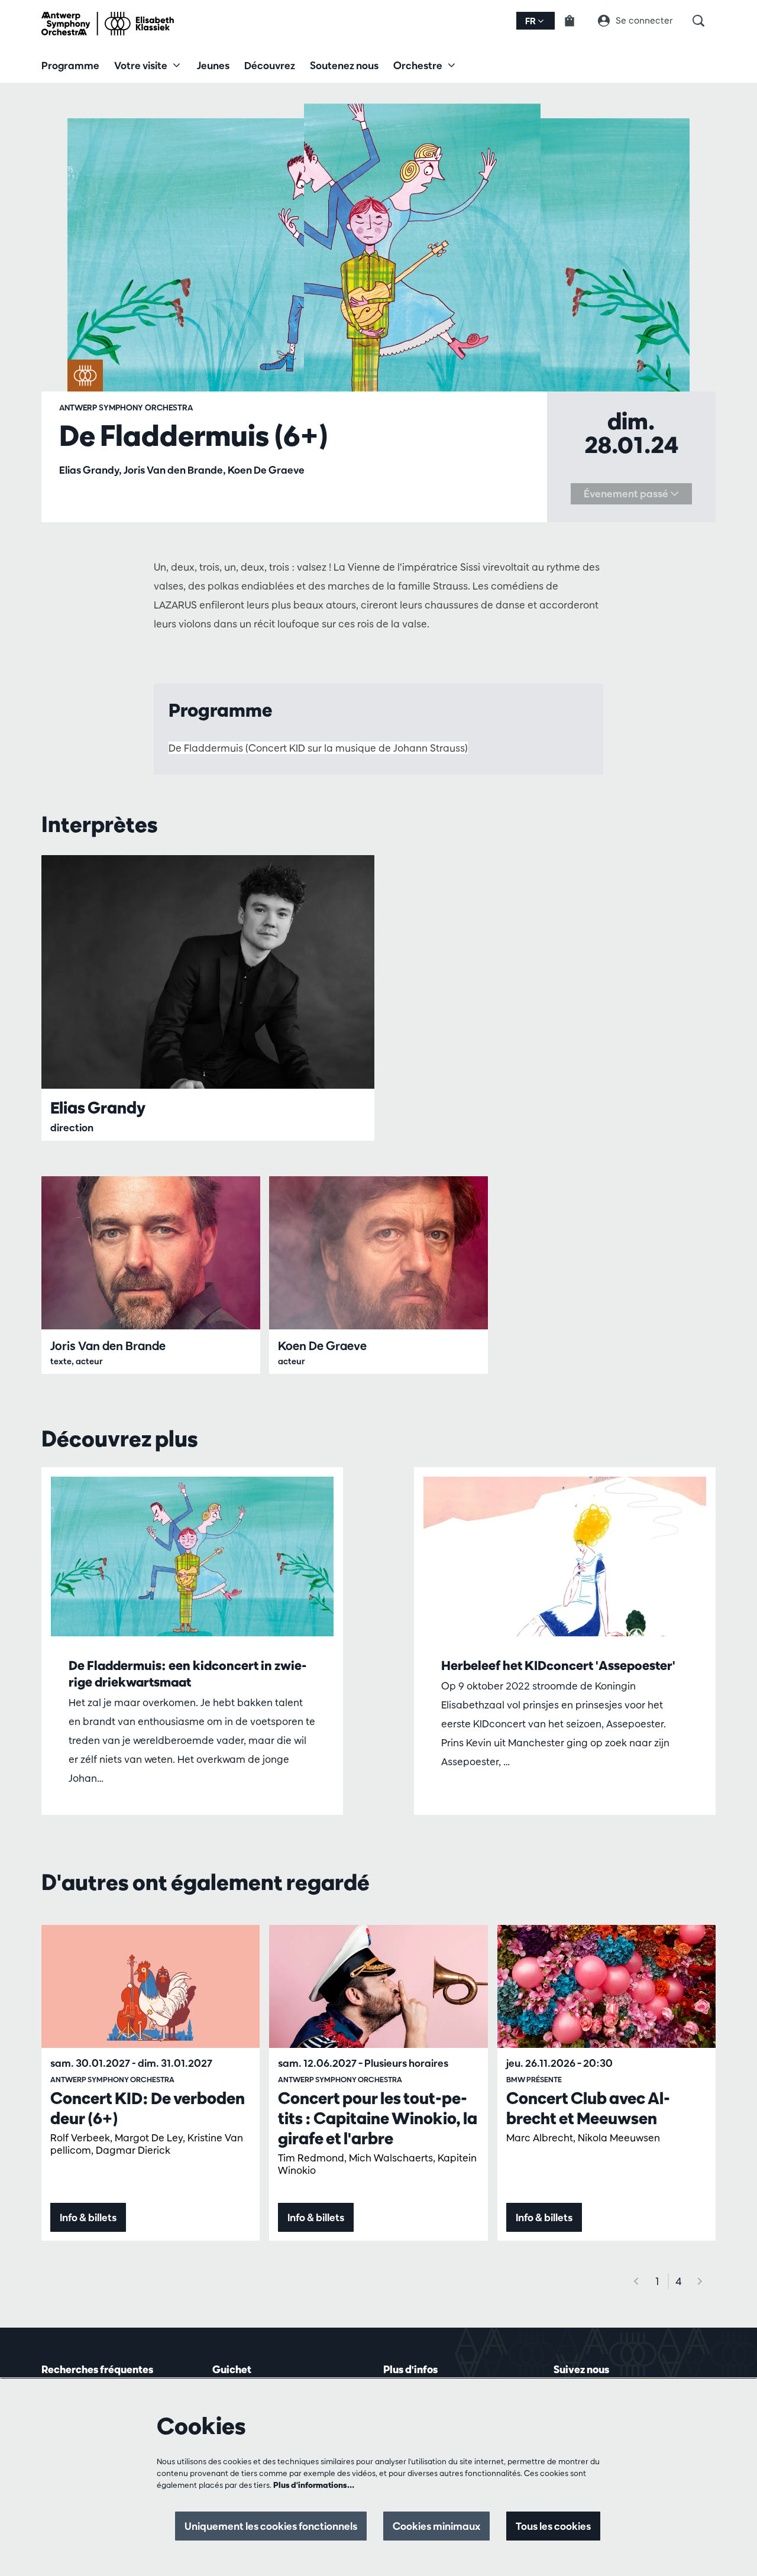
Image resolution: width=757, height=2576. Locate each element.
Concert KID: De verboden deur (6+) (148, 2108)
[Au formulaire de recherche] (704, 21)
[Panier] (577, 21)
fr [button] (531, 21)
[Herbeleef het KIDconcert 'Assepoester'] (565, 1556)
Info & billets (88, 2217)
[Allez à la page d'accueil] (108, 24)
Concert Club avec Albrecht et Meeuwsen (588, 2108)
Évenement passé (627, 493)
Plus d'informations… (314, 2485)
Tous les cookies (553, 2526)
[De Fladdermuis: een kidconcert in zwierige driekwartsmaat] (192, 1556)
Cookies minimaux (436, 2526)
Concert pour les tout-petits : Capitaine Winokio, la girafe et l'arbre (378, 2118)
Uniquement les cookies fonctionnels (271, 2526)
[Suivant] (700, 2281)
